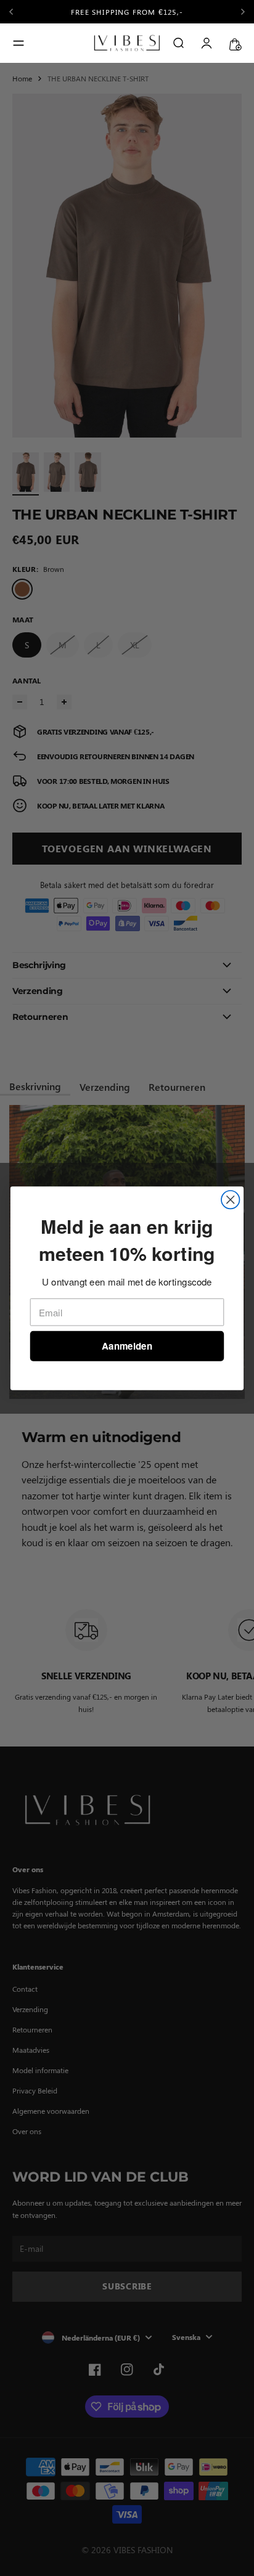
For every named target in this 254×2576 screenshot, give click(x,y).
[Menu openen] (18, 43)
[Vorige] (18, 12)
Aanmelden (127, 1346)
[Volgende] (243, 12)
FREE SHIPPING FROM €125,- (127, 12)
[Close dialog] (230, 1200)
